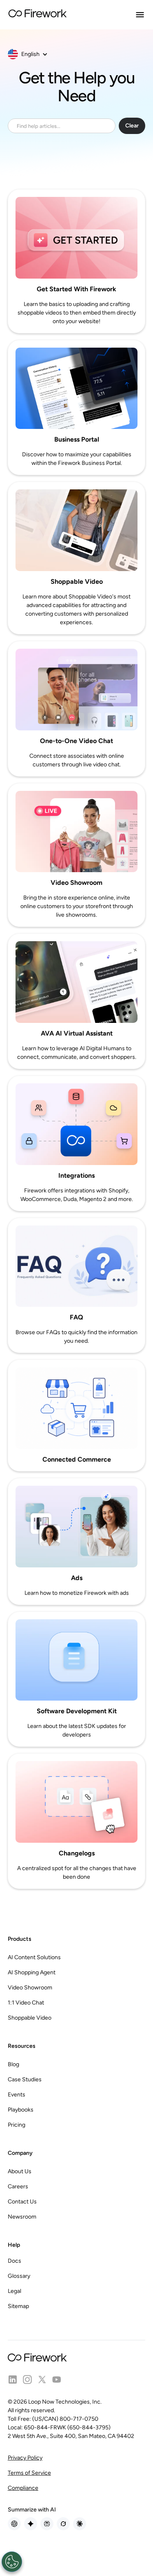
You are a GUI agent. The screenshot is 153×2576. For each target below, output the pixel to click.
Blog (13, 2064)
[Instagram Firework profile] (27, 2380)
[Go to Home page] (38, 15)
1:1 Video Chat (26, 2003)
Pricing (17, 2125)
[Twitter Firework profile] (42, 2380)
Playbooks (21, 2110)
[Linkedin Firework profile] (13, 2380)
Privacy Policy (25, 2458)
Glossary (19, 2276)
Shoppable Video (30, 2018)
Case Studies (25, 2079)
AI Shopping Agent (32, 1972)
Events (17, 2095)
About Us (20, 2171)
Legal (14, 2291)
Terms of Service (29, 2473)
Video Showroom (30, 1988)
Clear (132, 126)
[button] (32, 54)
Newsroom (22, 2217)
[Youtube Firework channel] (57, 2380)
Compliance (23, 2488)
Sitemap (18, 2306)
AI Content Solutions (34, 1957)
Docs (14, 2261)
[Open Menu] (140, 15)
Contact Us (22, 2202)
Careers (18, 2186)
